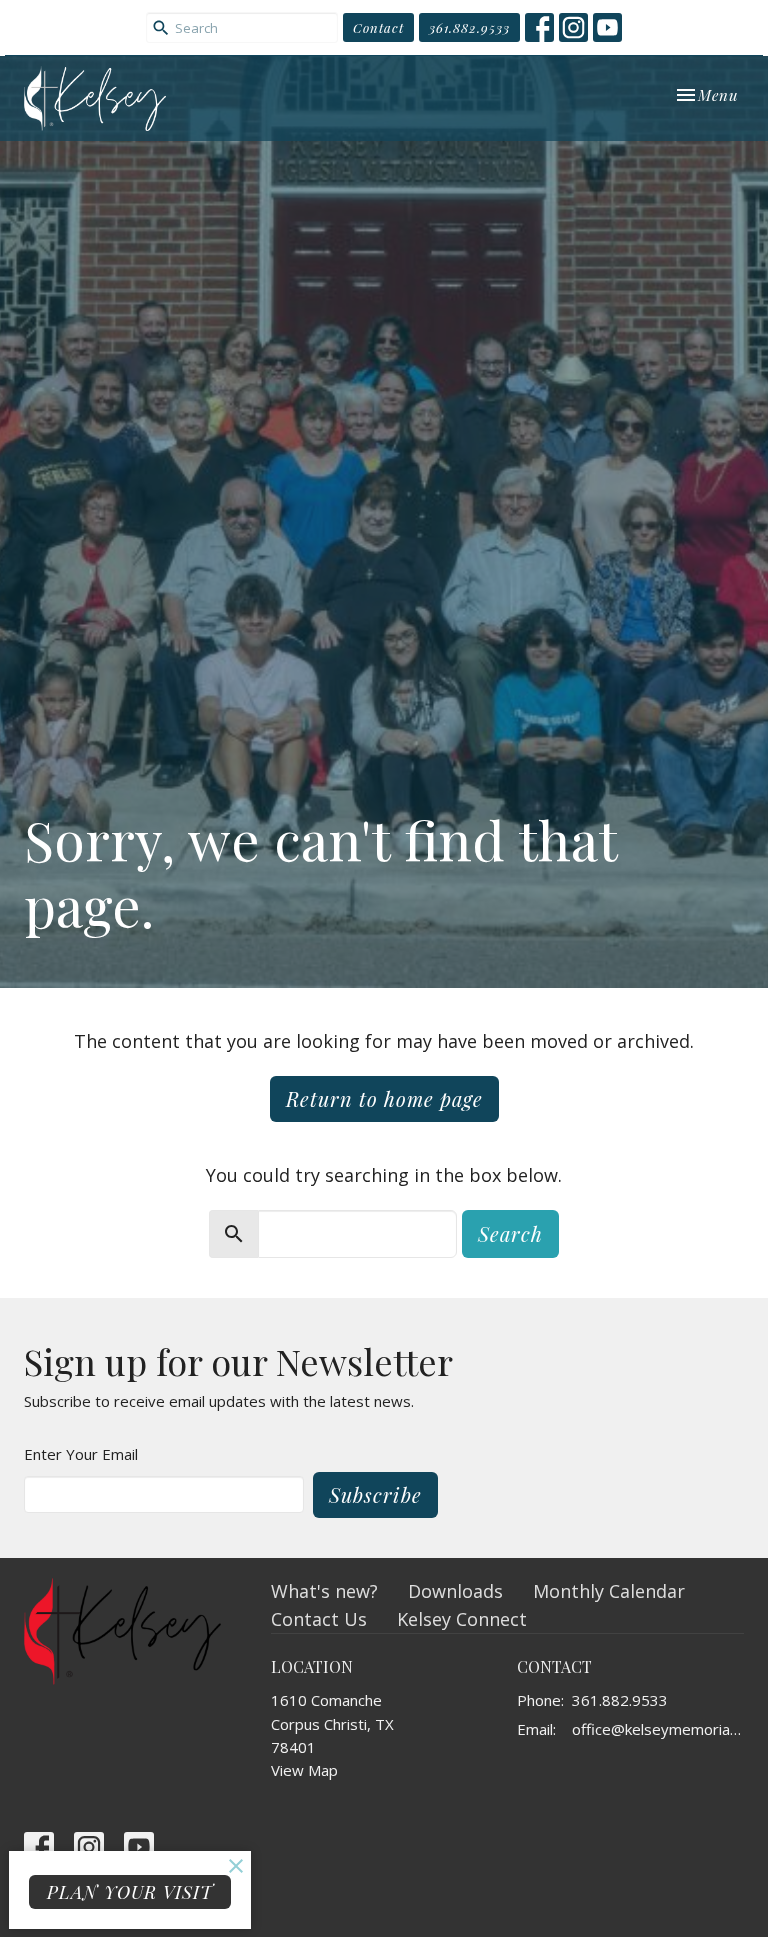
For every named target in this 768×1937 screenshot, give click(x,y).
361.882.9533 (469, 27)
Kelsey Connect (462, 1619)
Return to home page (384, 1098)
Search (510, 1233)
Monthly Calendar (609, 1591)
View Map (304, 1770)
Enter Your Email (81, 1454)
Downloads (455, 1591)
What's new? (324, 1591)
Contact (378, 27)
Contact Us (319, 1619)
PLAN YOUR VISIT (130, 1892)
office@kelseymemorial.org (658, 1729)
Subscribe (375, 1494)
